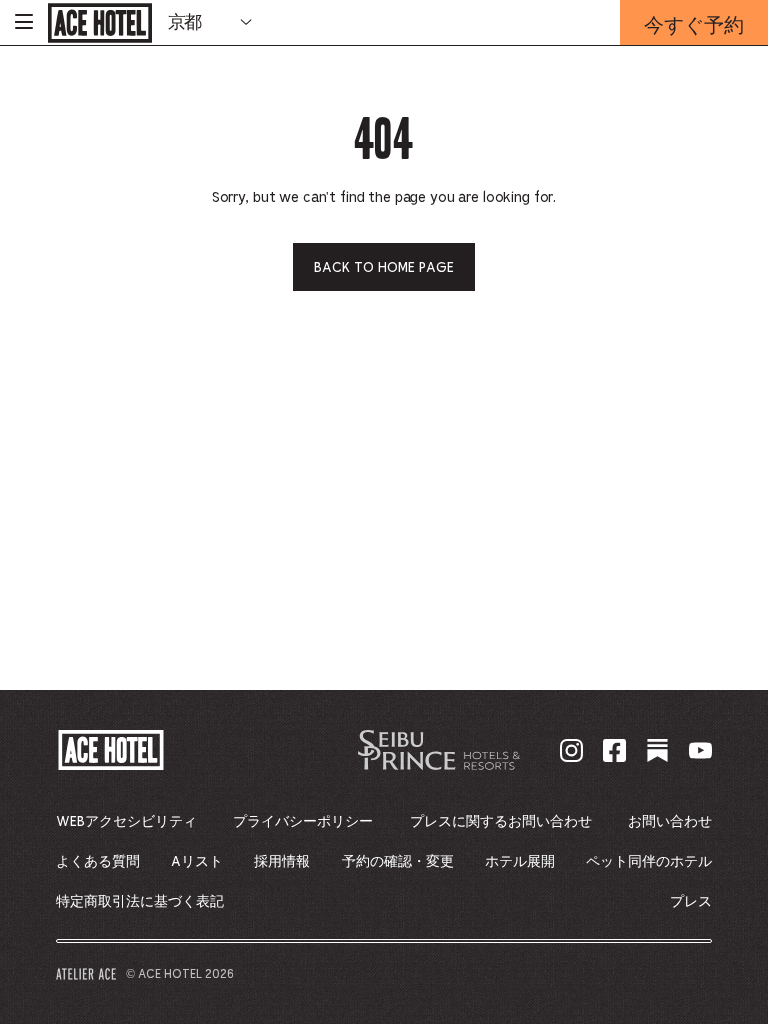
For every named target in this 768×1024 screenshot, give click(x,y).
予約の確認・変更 (398, 862)
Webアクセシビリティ (126, 822)
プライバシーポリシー (303, 822)
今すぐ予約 (694, 28)
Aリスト (197, 862)
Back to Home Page (384, 268)
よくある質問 (98, 862)
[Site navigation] (24, 22)
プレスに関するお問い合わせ (501, 822)
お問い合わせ (670, 822)
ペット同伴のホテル (649, 862)
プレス (691, 902)
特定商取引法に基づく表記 (140, 902)
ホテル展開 (520, 862)
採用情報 (282, 862)
